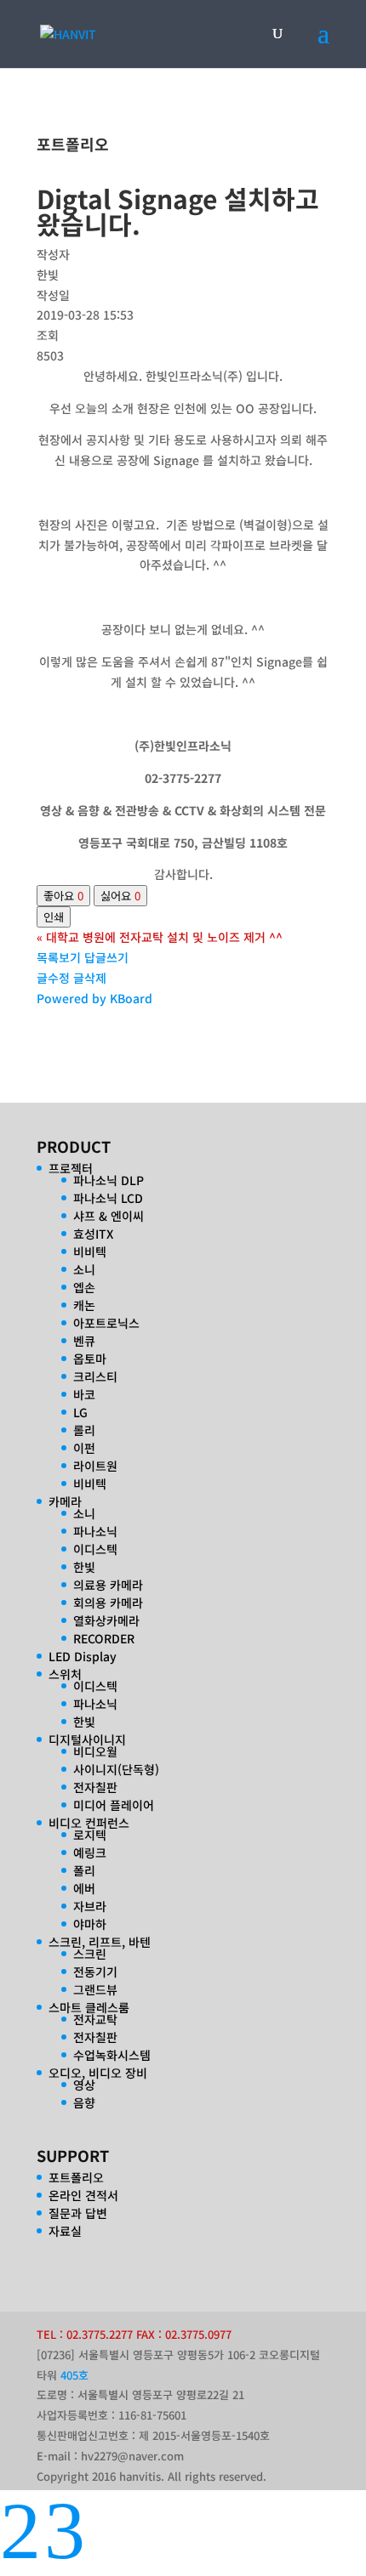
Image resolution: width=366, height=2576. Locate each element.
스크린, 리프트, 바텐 (100, 1942)
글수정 (53, 978)
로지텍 (90, 1835)
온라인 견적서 (83, 2195)
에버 (84, 1888)
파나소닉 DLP (109, 1180)
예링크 (90, 1853)
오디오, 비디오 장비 (98, 2073)
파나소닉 (95, 1531)
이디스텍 (95, 1549)
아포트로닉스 (106, 1323)
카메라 (65, 1501)
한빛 (84, 1567)
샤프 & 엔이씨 (109, 1216)
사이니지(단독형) (116, 1769)
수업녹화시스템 (112, 2055)
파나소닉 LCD (108, 1198)
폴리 (84, 1870)
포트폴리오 (76, 2177)
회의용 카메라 (108, 1603)
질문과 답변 (78, 2213)
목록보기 (59, 957)
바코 (84, 1394)
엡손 (84, 1287)
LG (80, 1412)
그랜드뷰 (95, 1989)
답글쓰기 (106, 957)
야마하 (90, 1924)
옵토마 (90, 1359)
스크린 (90, 1954)
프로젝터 (71, 1168)
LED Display (83, 1656)
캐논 (84, 1305)
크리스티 (95, 1376)
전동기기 (95, 1972)
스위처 (65, 1674)
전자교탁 (95, 2019)
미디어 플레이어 (114, 1805)
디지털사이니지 (87, 1739)
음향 (84, 2102)
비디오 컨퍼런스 (89, 1823)
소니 (84, 1269)
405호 (74, 2375)
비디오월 (95, 1751)
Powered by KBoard (94, 998)
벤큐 (84, 1341)
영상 (84, 2085)
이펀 (84, 1448)
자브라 (90, 1906)
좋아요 (63, 896)
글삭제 (90, 978)
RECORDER (104, 1638)
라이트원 (95, 1466)
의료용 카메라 (108, 1585)
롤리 (84, 1430)
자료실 (65, 2231)
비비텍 (90, 1251)
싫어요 (120, 896)
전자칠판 (95, 1787)
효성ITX (93, 1234)
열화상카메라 (106, 1620)
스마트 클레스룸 (89, 2007)
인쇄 (54, 917)
